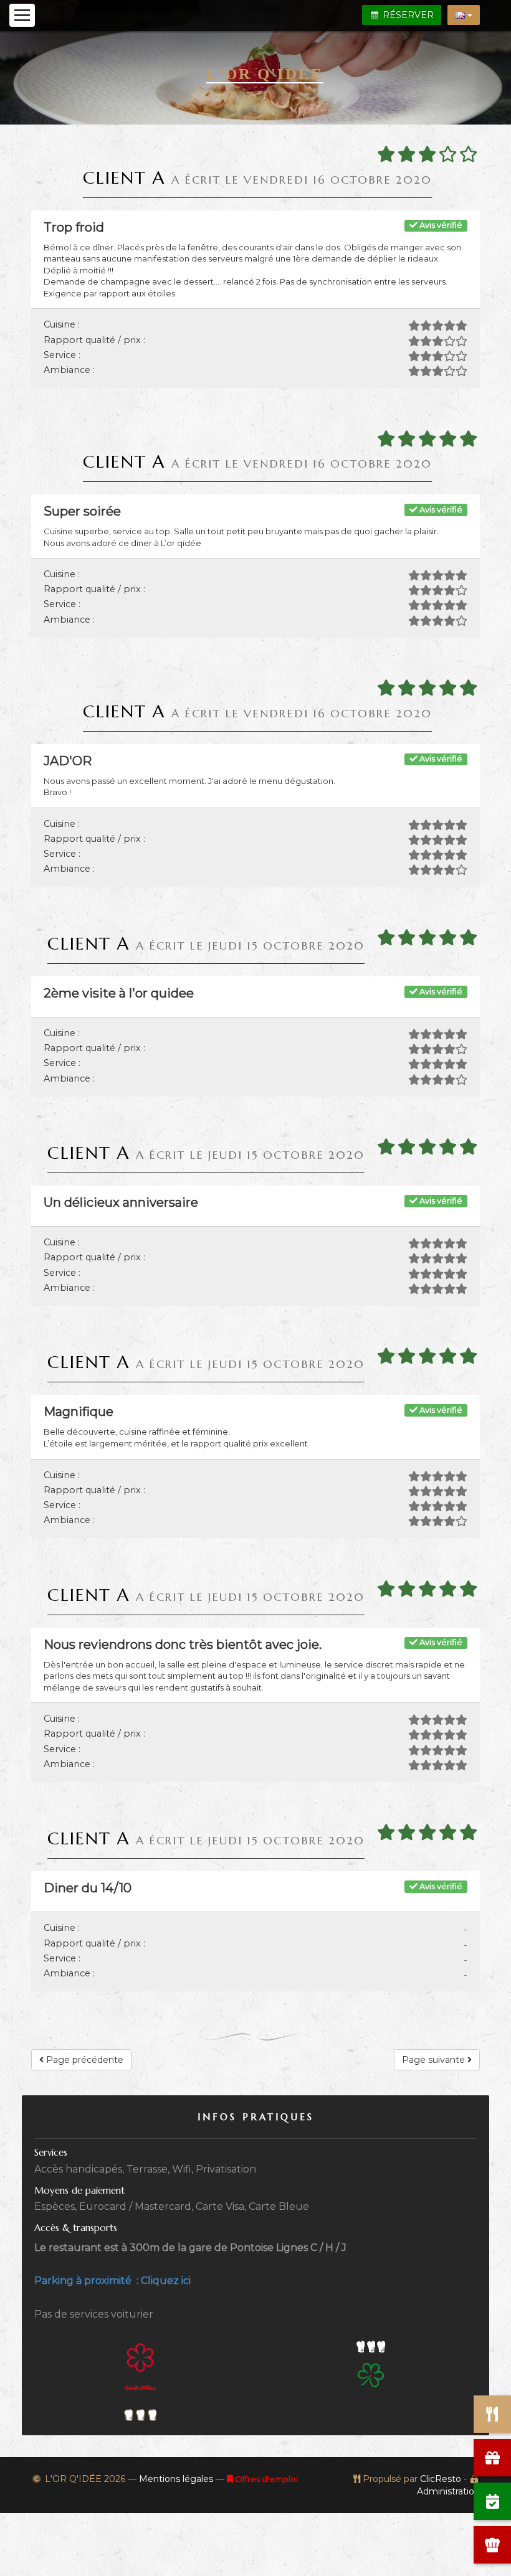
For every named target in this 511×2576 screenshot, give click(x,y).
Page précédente (84, 2060)
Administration (448, 2491)
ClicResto (441, 2479)
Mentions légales (176, 2479)
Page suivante (435, 2060)
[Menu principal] (22, 15)
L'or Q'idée (265, 74)
